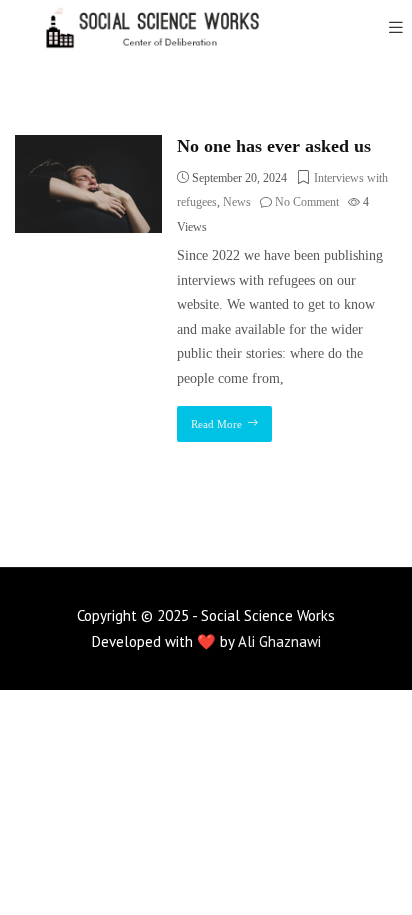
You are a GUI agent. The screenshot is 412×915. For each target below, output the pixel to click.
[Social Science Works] (140, 27)
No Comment (307, 202)
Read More (216, 424)
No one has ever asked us (274, 146)
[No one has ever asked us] (88, 146)
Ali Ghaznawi (279, 641)
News (237, 202)
